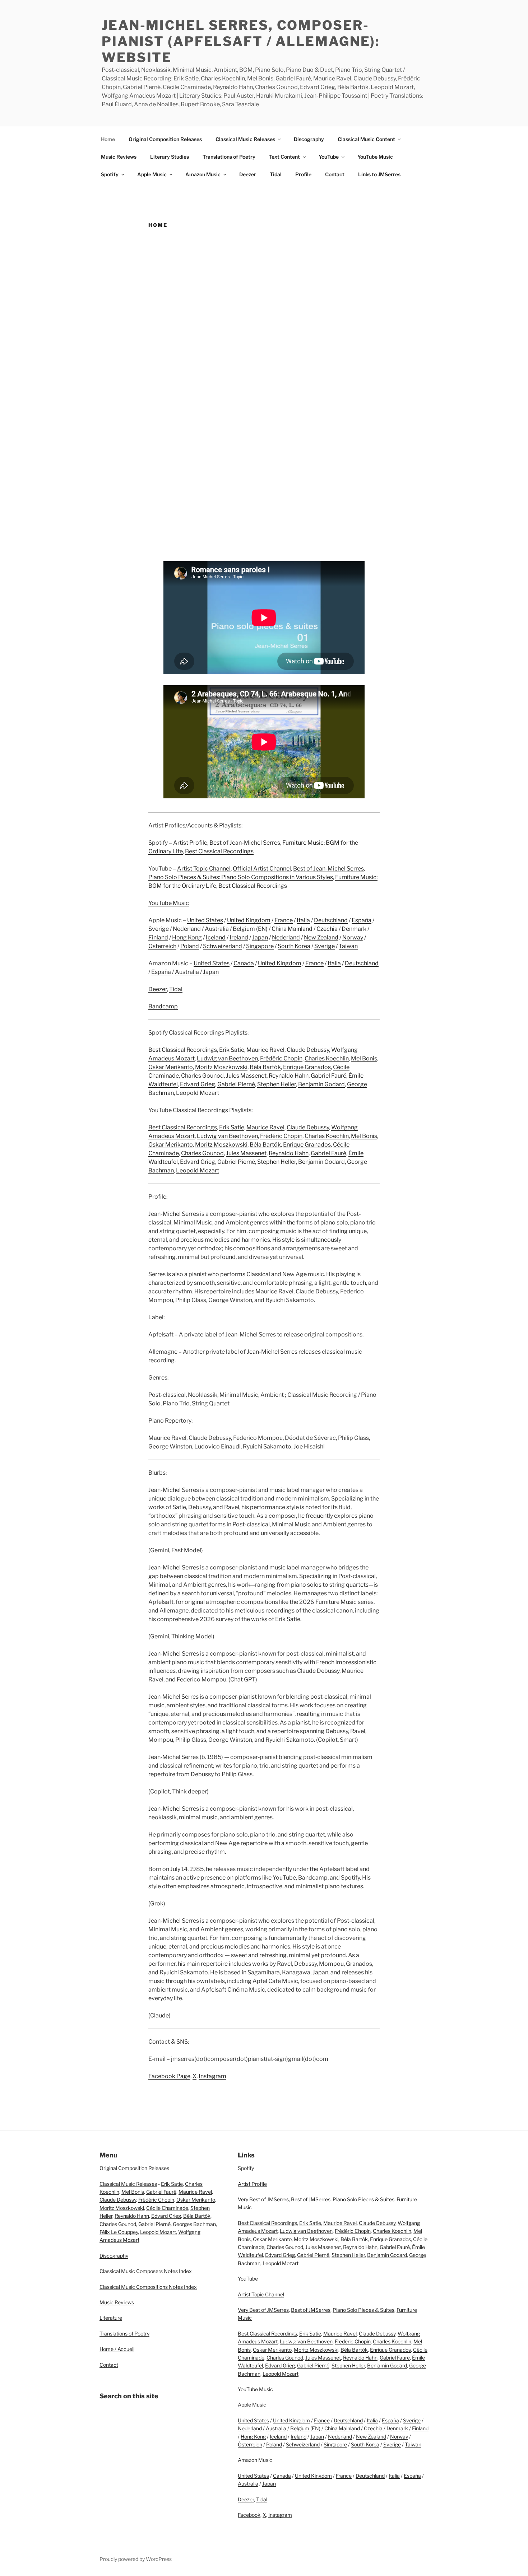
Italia (303, 920)
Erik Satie (232, 1050)
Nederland (187, 929)
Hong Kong (187, 937)
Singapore (260, 946)
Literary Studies (170, 157)
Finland (158, 937)
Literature (111, 2318)
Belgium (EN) (250, 929)
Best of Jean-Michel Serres (245, 843)
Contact (335, 174)
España (362, 920)
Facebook (249, 2515)
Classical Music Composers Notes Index (146, 2271)
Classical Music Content (366, 139)
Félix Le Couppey (119, 2232)
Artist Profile (190, 843)
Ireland (239, 937)
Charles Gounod (202, 1076)
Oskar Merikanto (171, 1067)
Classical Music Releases (245, 139)
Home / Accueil (117, 2349)
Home (108, 139)
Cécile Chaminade (167, 2208)
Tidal (276, 174)
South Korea (294, 946)
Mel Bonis (364, 1058)
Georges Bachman (194, 2224)
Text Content (284, 157)
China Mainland (292, 929)
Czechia (327, 929)
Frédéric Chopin (281, 1058)
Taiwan (348, 946)
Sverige (159, 929)
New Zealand (321, 937)
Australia (217, 929)
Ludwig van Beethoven (227, 1058)
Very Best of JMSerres (263, 2199)
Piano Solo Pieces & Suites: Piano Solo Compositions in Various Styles (241, 877)
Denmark (354, 929)
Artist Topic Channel (204, 869)
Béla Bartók (265, 1067)
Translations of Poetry (229, 157)
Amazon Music (203, 174)
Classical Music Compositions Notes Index (148, 2287)
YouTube (329, 157)
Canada (244, 963)
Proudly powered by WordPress (136, 2559)
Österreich (162, 946)
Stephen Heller (277, 1084)
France (284, 920)
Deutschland (331, 920)
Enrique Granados (307, 1067)
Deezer (248, 174)
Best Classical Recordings (219, 851)
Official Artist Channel (262, 869)
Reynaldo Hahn (289, 1076)
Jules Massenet (246, 1076)
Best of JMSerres (311, 2199)
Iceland (216, 937)
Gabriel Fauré (328, 1076)
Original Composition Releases (165, 139)
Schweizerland (223, 946)
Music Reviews (119, 157)
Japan (260, 937)
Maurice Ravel (265, 1050)
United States (205, 920)
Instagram (212, 2076)
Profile (303, 174)
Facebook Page (169, 2076)
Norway (353, 937)
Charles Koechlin (327, 1058)
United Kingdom (249, 920)
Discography (309, 139)
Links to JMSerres (379, 174)
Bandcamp (163, 1006)
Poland (190, 946)
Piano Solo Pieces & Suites (363, 2199)
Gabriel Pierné (236, 1084)
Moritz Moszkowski (221, 1067)
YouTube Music (375, 157)
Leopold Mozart (198, 1093)
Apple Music (152, 174)
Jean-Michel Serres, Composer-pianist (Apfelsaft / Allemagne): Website (241, 41)
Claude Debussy (308, 1050)
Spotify (110, 174)
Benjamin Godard (321, 1084)
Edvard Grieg (198, 1084)
